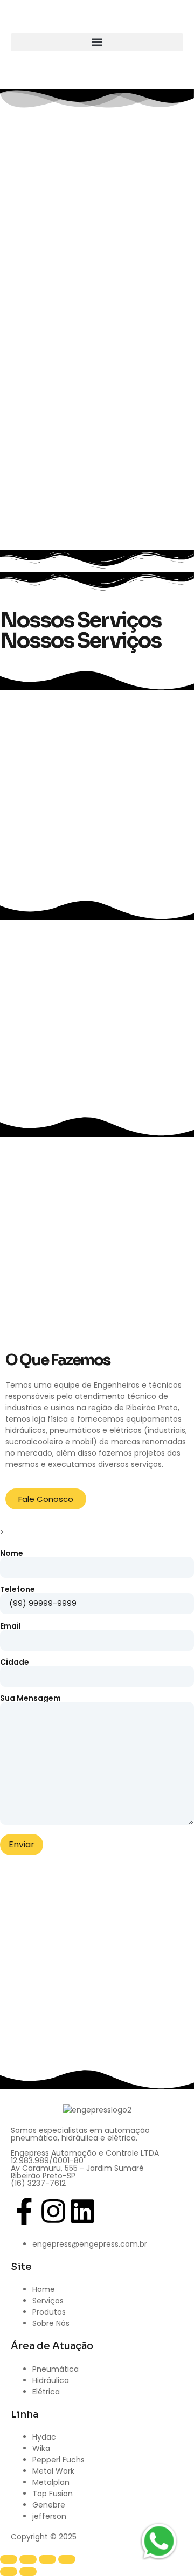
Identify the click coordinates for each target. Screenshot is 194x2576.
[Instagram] (53, 2211)
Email (11, 1627)
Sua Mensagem (30, 1699)
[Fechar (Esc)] (67, 2559)
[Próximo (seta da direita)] (28, 2572)
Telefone (18, 1590)
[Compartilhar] (47, 2559)
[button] (97, 42)
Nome (12, 1554)
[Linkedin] (82, 2211)
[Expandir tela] (28, 2559)
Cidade (15, 1663)
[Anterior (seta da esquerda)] (9, 2572)
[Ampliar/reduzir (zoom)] (9, 2559)
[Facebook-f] (24, 2211)
